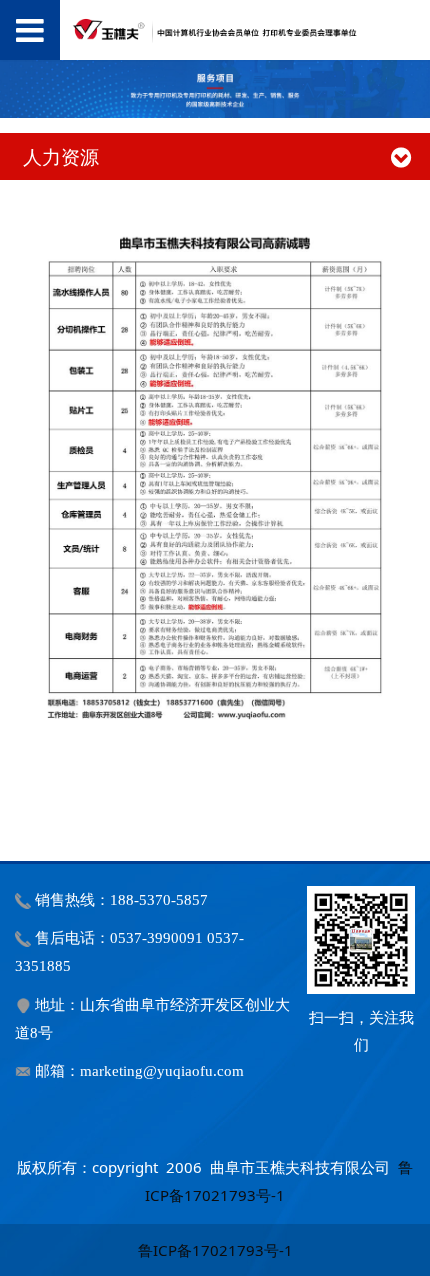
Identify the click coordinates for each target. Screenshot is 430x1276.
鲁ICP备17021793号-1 (215, 1250)
